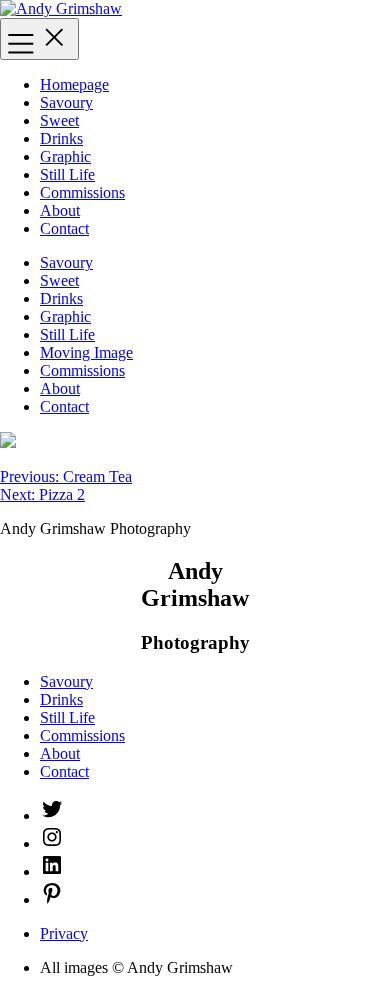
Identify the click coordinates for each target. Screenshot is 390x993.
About (60, 210)
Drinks (61, 138)
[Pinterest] (52, 899)
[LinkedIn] (52, 871)
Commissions (82, 192)
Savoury (66, 102)
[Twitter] (52, 815)
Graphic (65, 156)
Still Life (67, 174)
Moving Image (86, 352)
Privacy (64, 933)
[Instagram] (52, 843)
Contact (64, 228)
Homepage (74, 84)
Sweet (59, 120)
